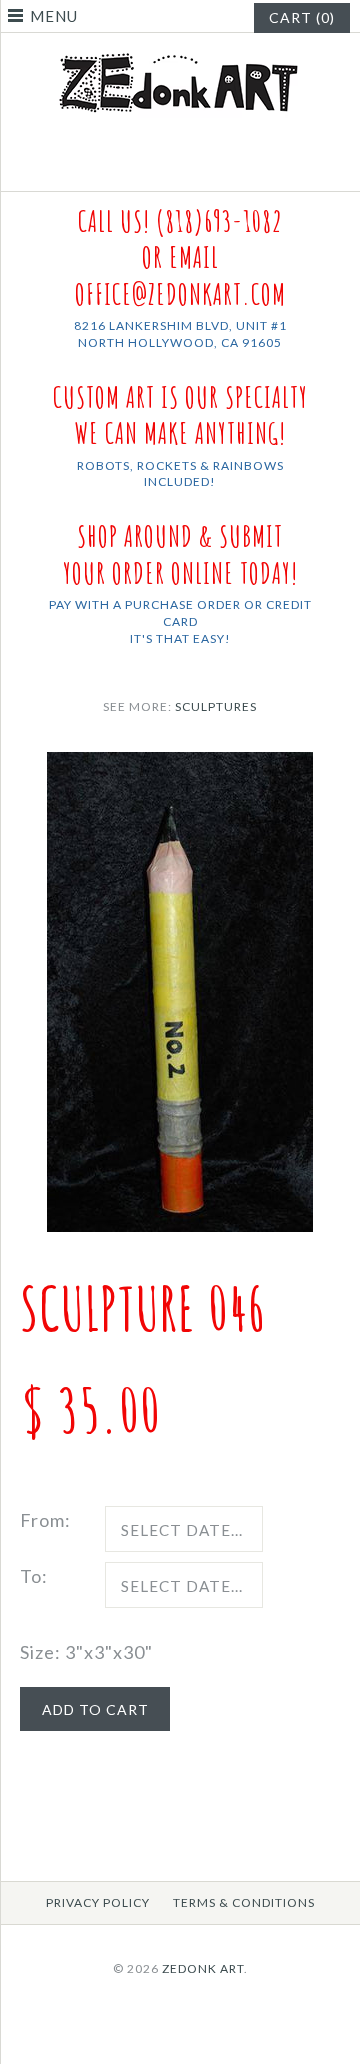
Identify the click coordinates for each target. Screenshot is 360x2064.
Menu (54, 16)
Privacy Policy (98, 1902)
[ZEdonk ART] (180, 52)
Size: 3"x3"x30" (86, 1652)
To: (34, 1576)
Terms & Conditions (244, 1902)
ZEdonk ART (203, 1968)
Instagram (193, 167)
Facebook (168, 167)
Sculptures (216, 706)
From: (45, 1520)
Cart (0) (302, 17)
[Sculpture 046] (180, 766)
